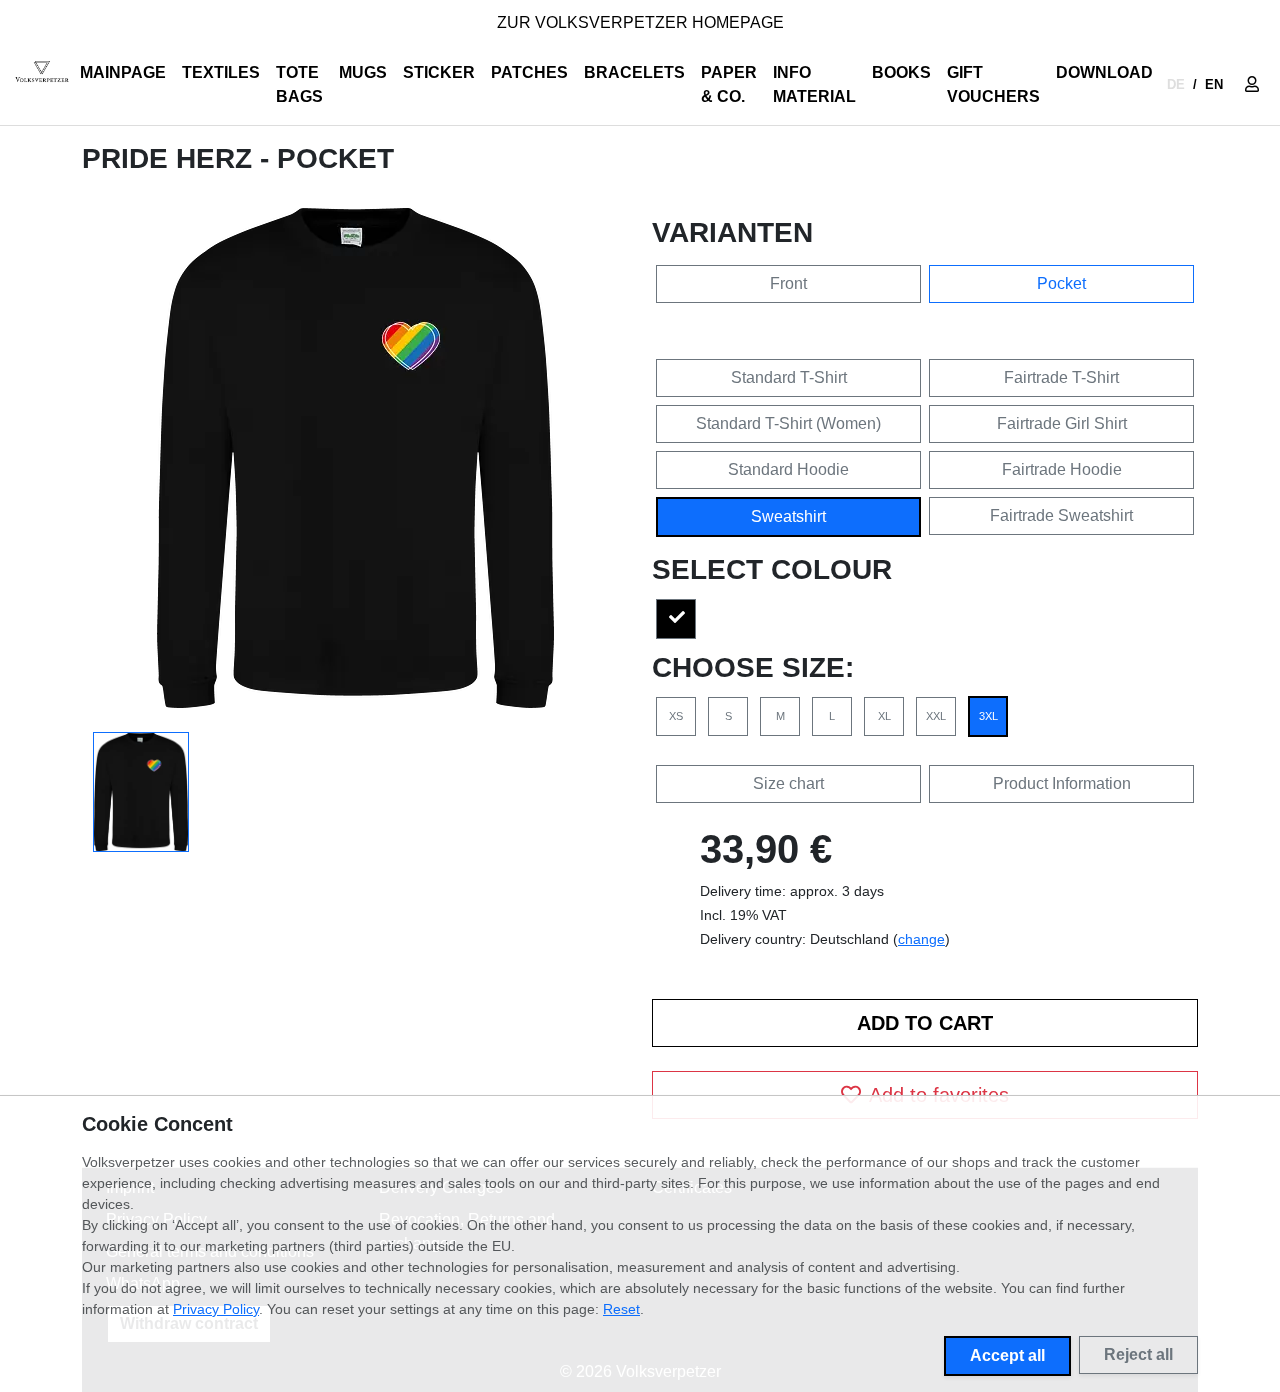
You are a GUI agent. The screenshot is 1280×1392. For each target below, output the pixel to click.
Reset (621, 1309)
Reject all (1138, 1354)
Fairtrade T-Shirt (1061, 377)
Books (901, 72)
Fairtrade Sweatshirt (1061, 515)
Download (1104, 72)
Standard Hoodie (788, 469)
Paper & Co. (729, 84)
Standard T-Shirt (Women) (788, 423)
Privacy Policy (216, 1309)
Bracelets (634, 72)
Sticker (439, 72)
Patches (529, 72)
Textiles (221, 72)
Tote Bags (299, 84)
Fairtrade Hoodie (1062, 469)
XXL (936, 716)
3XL (988, 716)
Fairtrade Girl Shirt (1062, 423)
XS (676, 716)
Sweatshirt (788, 516)
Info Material (814, 84)
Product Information (1062, 783)
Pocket (1061, 283)
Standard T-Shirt (789, 377)
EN (1214, 84)
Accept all (1007, 1355)
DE (1176, 84)
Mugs (363, 72)
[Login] (1252, 85)
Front (788, 283)
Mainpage (123, 72)
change (921, 939)
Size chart (788, 783)
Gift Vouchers (993, 84)
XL (884, 716)
